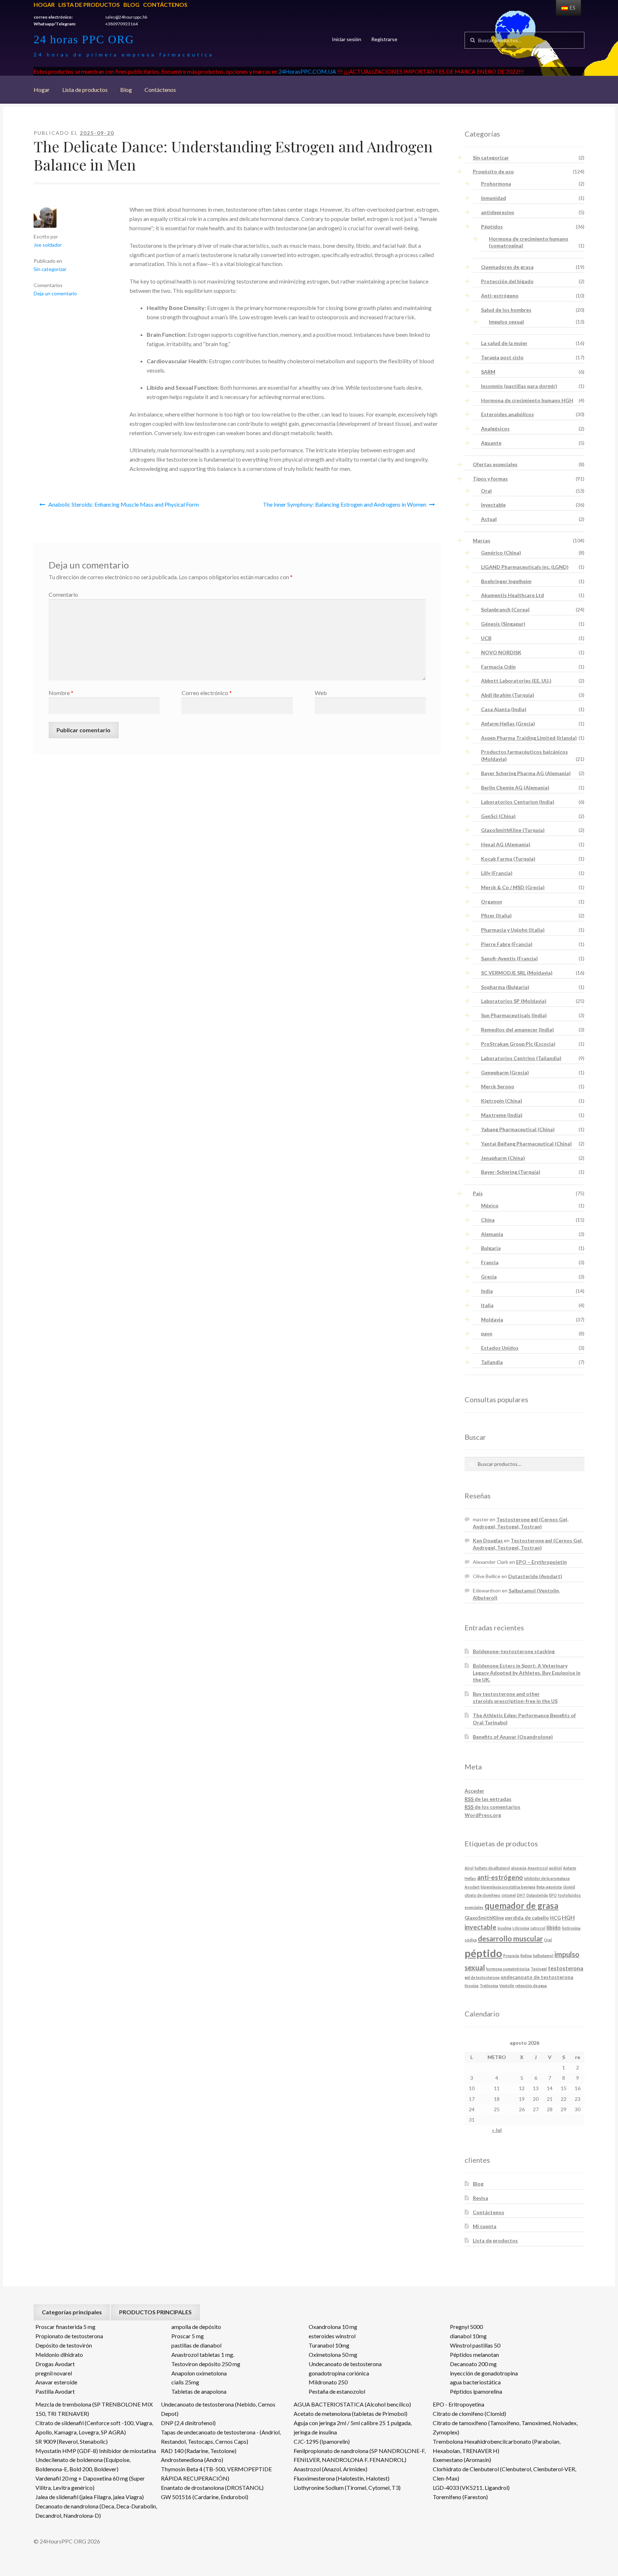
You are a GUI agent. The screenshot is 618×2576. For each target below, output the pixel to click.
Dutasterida (537, 1895)
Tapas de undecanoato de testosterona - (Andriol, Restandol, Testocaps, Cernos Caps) (221, 2437)
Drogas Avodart (55, 2364)
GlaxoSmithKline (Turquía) (513, 830)
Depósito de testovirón (64, 2345)
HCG (555, 1918)
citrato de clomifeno (482, 1895)
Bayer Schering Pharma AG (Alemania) (526, 773)
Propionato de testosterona (69, 2336)
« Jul (497, 2130)
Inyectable (493, 505)
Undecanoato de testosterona (345, 2364)
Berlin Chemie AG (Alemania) (515, 787)
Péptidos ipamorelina (476, 2391)
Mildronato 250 (328, 2382)
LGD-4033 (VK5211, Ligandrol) (471, 2488)
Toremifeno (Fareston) (460, 2497)
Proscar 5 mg (188, 2336)
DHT (521, 1895)
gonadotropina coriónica (339, 2373)
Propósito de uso (493, 171)
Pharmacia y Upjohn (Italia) (513, 930)
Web (321, 693)
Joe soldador (48, 245)
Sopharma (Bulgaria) (505, 987)
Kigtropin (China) (502, 1101)
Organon (492, 902)
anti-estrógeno (500, 1877)
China (488, 1220)
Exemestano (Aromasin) (462, 2460)
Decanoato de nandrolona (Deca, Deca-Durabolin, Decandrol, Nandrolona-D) (96, 2511)
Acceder (474, 1791)
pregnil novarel (54, 2373)
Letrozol (538, 1928)
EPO (553, 1895)
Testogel (539, 1969)
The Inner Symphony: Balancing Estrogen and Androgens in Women (345, 504)
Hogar (44, 4)
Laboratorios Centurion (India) (518, 802)
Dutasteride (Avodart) (535, 1576)
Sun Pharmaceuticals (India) (514, 1015)
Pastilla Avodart (55, 2391)
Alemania (492, 1234)
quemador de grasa (521, 1906)
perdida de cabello (527, 1918)
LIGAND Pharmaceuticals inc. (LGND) (525, 567)
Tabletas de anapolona (199, 2391)
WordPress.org (483, 1815)
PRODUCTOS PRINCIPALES (155, 2312)
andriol (555, 1868)
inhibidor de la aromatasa (547, 1878)
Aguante (491, 443)
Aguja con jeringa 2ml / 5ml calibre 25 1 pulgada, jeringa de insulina (353, 2427)
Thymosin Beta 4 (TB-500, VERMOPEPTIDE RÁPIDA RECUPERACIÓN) (216, 2474)
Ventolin (507, 1986)
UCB (486, 638)
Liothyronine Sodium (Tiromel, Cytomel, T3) (347, 2488)
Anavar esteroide (56, 2382)
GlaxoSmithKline (484, 1918)
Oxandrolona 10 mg (333, 2327)
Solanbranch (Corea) (505, 609)
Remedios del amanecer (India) (518, 1030)
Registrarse (384, 39)
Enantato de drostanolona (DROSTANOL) (212, 2488)
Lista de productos (89, 4)
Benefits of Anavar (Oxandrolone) (513, 1737)
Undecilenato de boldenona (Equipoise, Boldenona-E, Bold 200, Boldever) (83, 2464)
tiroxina (472, 1986)
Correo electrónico (207, 693)
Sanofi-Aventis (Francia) (509, 958)
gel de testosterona (482, 1977)
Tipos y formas (490, 479)
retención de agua (531, 1986)
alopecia (519, 1868)
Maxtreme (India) (502, 1115)
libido (554, 1927)
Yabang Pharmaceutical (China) (518, 1129)
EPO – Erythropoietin (541, 1562)
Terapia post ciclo (502, 357)
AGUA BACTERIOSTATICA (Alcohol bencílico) (352, 2404)
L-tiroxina (521, 1928)
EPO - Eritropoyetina (458, 2404)
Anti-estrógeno (500, 295)
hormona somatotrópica (508, 1969)
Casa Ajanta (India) (504, 709)
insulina (504, 1928)
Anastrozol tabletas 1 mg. (203, 2355)
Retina (526, 1956)
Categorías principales (72, 2312)
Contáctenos (165, 4)
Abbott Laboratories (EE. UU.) (516, 681)
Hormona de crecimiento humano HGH (527, 400)
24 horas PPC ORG (84, 39)
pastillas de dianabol (196, 2345)
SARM (488, 372)
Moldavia (492, 1319)
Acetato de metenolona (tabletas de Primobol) (350, 2414)
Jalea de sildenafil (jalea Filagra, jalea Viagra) (90, 2497)
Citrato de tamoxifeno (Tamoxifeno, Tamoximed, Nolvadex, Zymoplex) (505, 2427)
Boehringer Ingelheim (506, 581)
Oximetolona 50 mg (333, 2355)
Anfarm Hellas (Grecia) (508, 723)
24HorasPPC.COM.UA (307, 71)
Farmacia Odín (498, 667)
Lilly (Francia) (497, 873)
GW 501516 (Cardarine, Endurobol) (205, 2497)
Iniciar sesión (347, 39)
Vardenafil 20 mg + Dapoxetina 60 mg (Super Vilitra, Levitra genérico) (90, 2483)
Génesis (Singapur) (503, 624)
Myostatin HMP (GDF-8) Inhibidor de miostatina (96, 2451)
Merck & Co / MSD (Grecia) (513, 887)
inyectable (480, 1927)
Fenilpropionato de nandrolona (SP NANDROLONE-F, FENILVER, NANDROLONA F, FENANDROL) (360, 2455)
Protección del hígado (507, 281)
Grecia (489, 1277)
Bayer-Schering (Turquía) (511, 1172)
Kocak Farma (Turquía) (508, 859)
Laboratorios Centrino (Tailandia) (521, 1058)
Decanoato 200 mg (473, 2364)
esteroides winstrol (332, 2336)
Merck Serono (498, 1086)
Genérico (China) (501, 553)
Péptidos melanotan (474, 2355)
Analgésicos (495, 428)
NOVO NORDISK (501, 652)
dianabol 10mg (468, 2336)
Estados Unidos (500, 1348)
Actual (489, 519)
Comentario (63, 594)
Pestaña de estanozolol (337, 2391)
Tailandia (492, 1362)
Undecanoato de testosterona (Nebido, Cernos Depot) (218, 2409)
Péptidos (492, 226)
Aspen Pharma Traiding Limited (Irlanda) (529, 738)
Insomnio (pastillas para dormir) (519, 386)
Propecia (511, 1956)
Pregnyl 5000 (466, 2327)
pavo (487, 1333)
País (478, 1193)
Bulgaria (491, 1248)
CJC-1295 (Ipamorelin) (322, 2441)
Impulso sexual (506, 322)
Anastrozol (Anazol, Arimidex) (330, 2469)
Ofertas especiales (495, 464)
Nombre (61, 693)
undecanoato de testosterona (537, 1977)
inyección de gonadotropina (484, 2373)
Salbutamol (543, 1956)
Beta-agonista (549, 1887)
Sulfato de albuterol (492, 1868)
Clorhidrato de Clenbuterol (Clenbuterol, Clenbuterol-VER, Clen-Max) (504, 2474)
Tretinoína (489, 1986)
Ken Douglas (488, 1540)
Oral (486, 491)
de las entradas (488, 1799)
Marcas (482, 540)
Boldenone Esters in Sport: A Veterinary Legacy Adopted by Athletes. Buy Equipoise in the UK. (527, 1673)
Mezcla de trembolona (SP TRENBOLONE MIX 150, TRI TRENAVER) (94, 2409)
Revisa (480, 2198)
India (487, 1291)
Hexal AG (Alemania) (506, 844)
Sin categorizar (50, 269)
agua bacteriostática (475, 2382)
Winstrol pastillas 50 (475, 2345)
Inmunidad (494, 198)
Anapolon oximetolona (199, 2373)
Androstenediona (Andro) (192, 2460)
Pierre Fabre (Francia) (507, 944)
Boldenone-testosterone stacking (514, 1651)
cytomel (509, 1895)
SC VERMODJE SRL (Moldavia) (517, 973)
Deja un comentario (55, 293)
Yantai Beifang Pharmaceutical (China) (526, 1144)
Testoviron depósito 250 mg (206, 2364)
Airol (469, 1868)
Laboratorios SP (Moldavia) (514, 1001)
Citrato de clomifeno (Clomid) (469, 2414)
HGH (568, 1917)
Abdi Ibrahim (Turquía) (508, 695)
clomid (569, 1887)
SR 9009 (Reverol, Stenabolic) (72, 2441)
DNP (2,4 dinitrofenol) (188, 2423)
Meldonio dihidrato (59, 2355)
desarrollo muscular (510, 1939)
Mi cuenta (485, 2226)
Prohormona (496, 184)
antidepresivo (498, 212)
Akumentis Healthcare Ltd (512, 595)
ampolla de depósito (196, 2327)
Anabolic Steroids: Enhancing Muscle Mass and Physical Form (124, 504)
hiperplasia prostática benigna (508, 1887)
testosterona (566, 1968)
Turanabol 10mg (329, 2345)
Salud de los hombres (506, 310)
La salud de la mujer (504, 343)
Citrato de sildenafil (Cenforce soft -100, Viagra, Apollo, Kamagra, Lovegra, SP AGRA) (94, 2427)
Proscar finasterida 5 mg (65, 2327)
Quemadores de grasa (507, 267)
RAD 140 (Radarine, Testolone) (199, 2451)
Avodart (472, 1887)
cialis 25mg (185, 2382)
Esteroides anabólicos (507, 414)
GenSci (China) (498, 816)
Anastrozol (538, 1868)
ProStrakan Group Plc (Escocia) (518, 1044)
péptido (483, 1953)
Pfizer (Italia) (496, 915)
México (490, 1205)
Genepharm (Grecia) (505, 1072)
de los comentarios (492, 1807)
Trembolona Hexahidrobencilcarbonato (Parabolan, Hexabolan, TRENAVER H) (497, 2446)
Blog (131, 4)
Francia (490, 1262)
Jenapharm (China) (503, 1158)
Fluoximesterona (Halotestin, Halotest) (342, 2478)
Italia (487, 1305)
